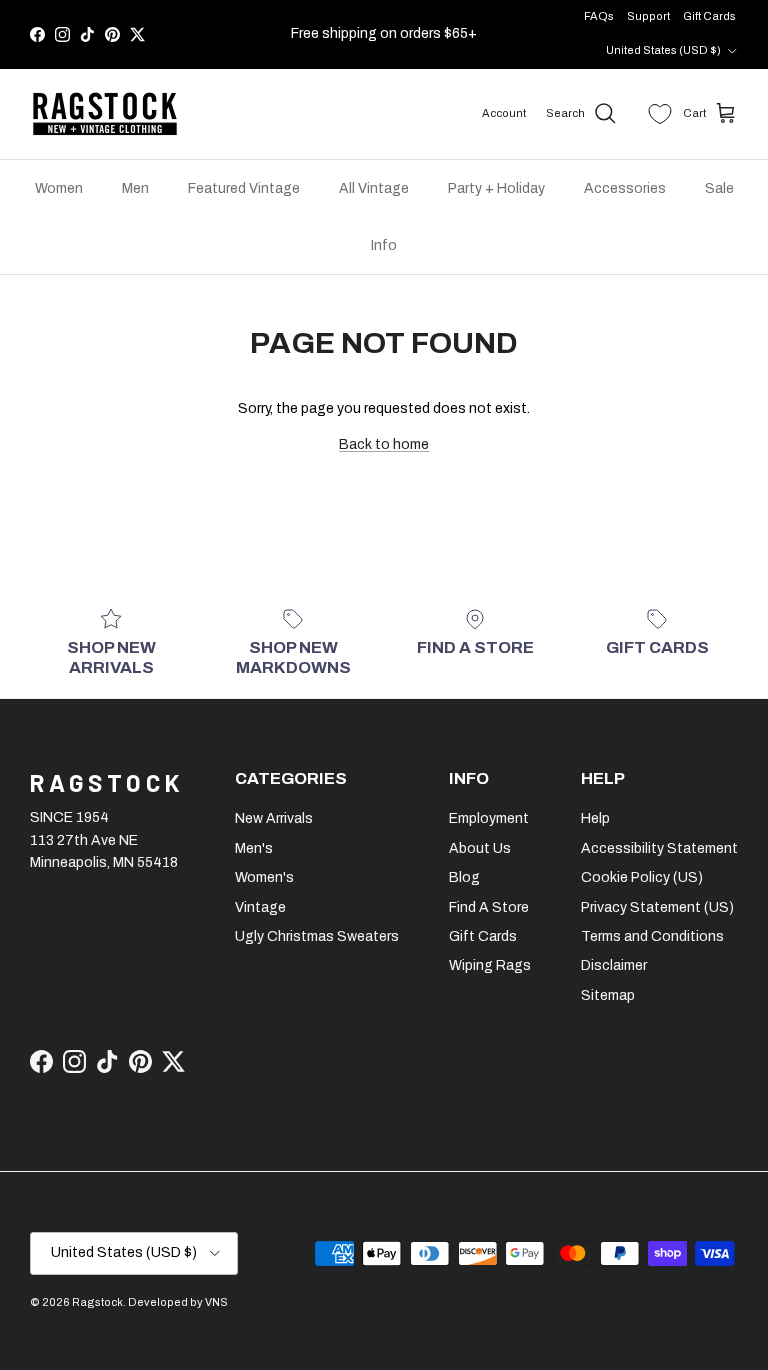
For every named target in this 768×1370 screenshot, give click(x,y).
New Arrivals (274, 818)
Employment (489, 818)
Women (59, 188)
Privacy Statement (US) (657, 907)
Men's (254, 848)
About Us (480, 848)
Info (384, 245)
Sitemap (608, 995)
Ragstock (97, 1302)
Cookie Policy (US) (642, 877)
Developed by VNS (178, 1302)
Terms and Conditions (652, 936)
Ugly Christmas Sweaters (317, 936)
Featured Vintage (244, 188)
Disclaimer (614, 965)
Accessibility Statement (659, 848)
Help (595, 818)
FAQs (599, 16)
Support (648, 16)
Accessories (625, 188)
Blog (464, 877)
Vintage (260, 907)
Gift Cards (709, 16)
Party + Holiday (496, 188)
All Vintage (374, 188)
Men (135, 188)
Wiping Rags (490, 965)
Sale (719, 188)
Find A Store (489, 907)
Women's (264, 877)
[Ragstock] (105, 114)
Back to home (384, 444)
